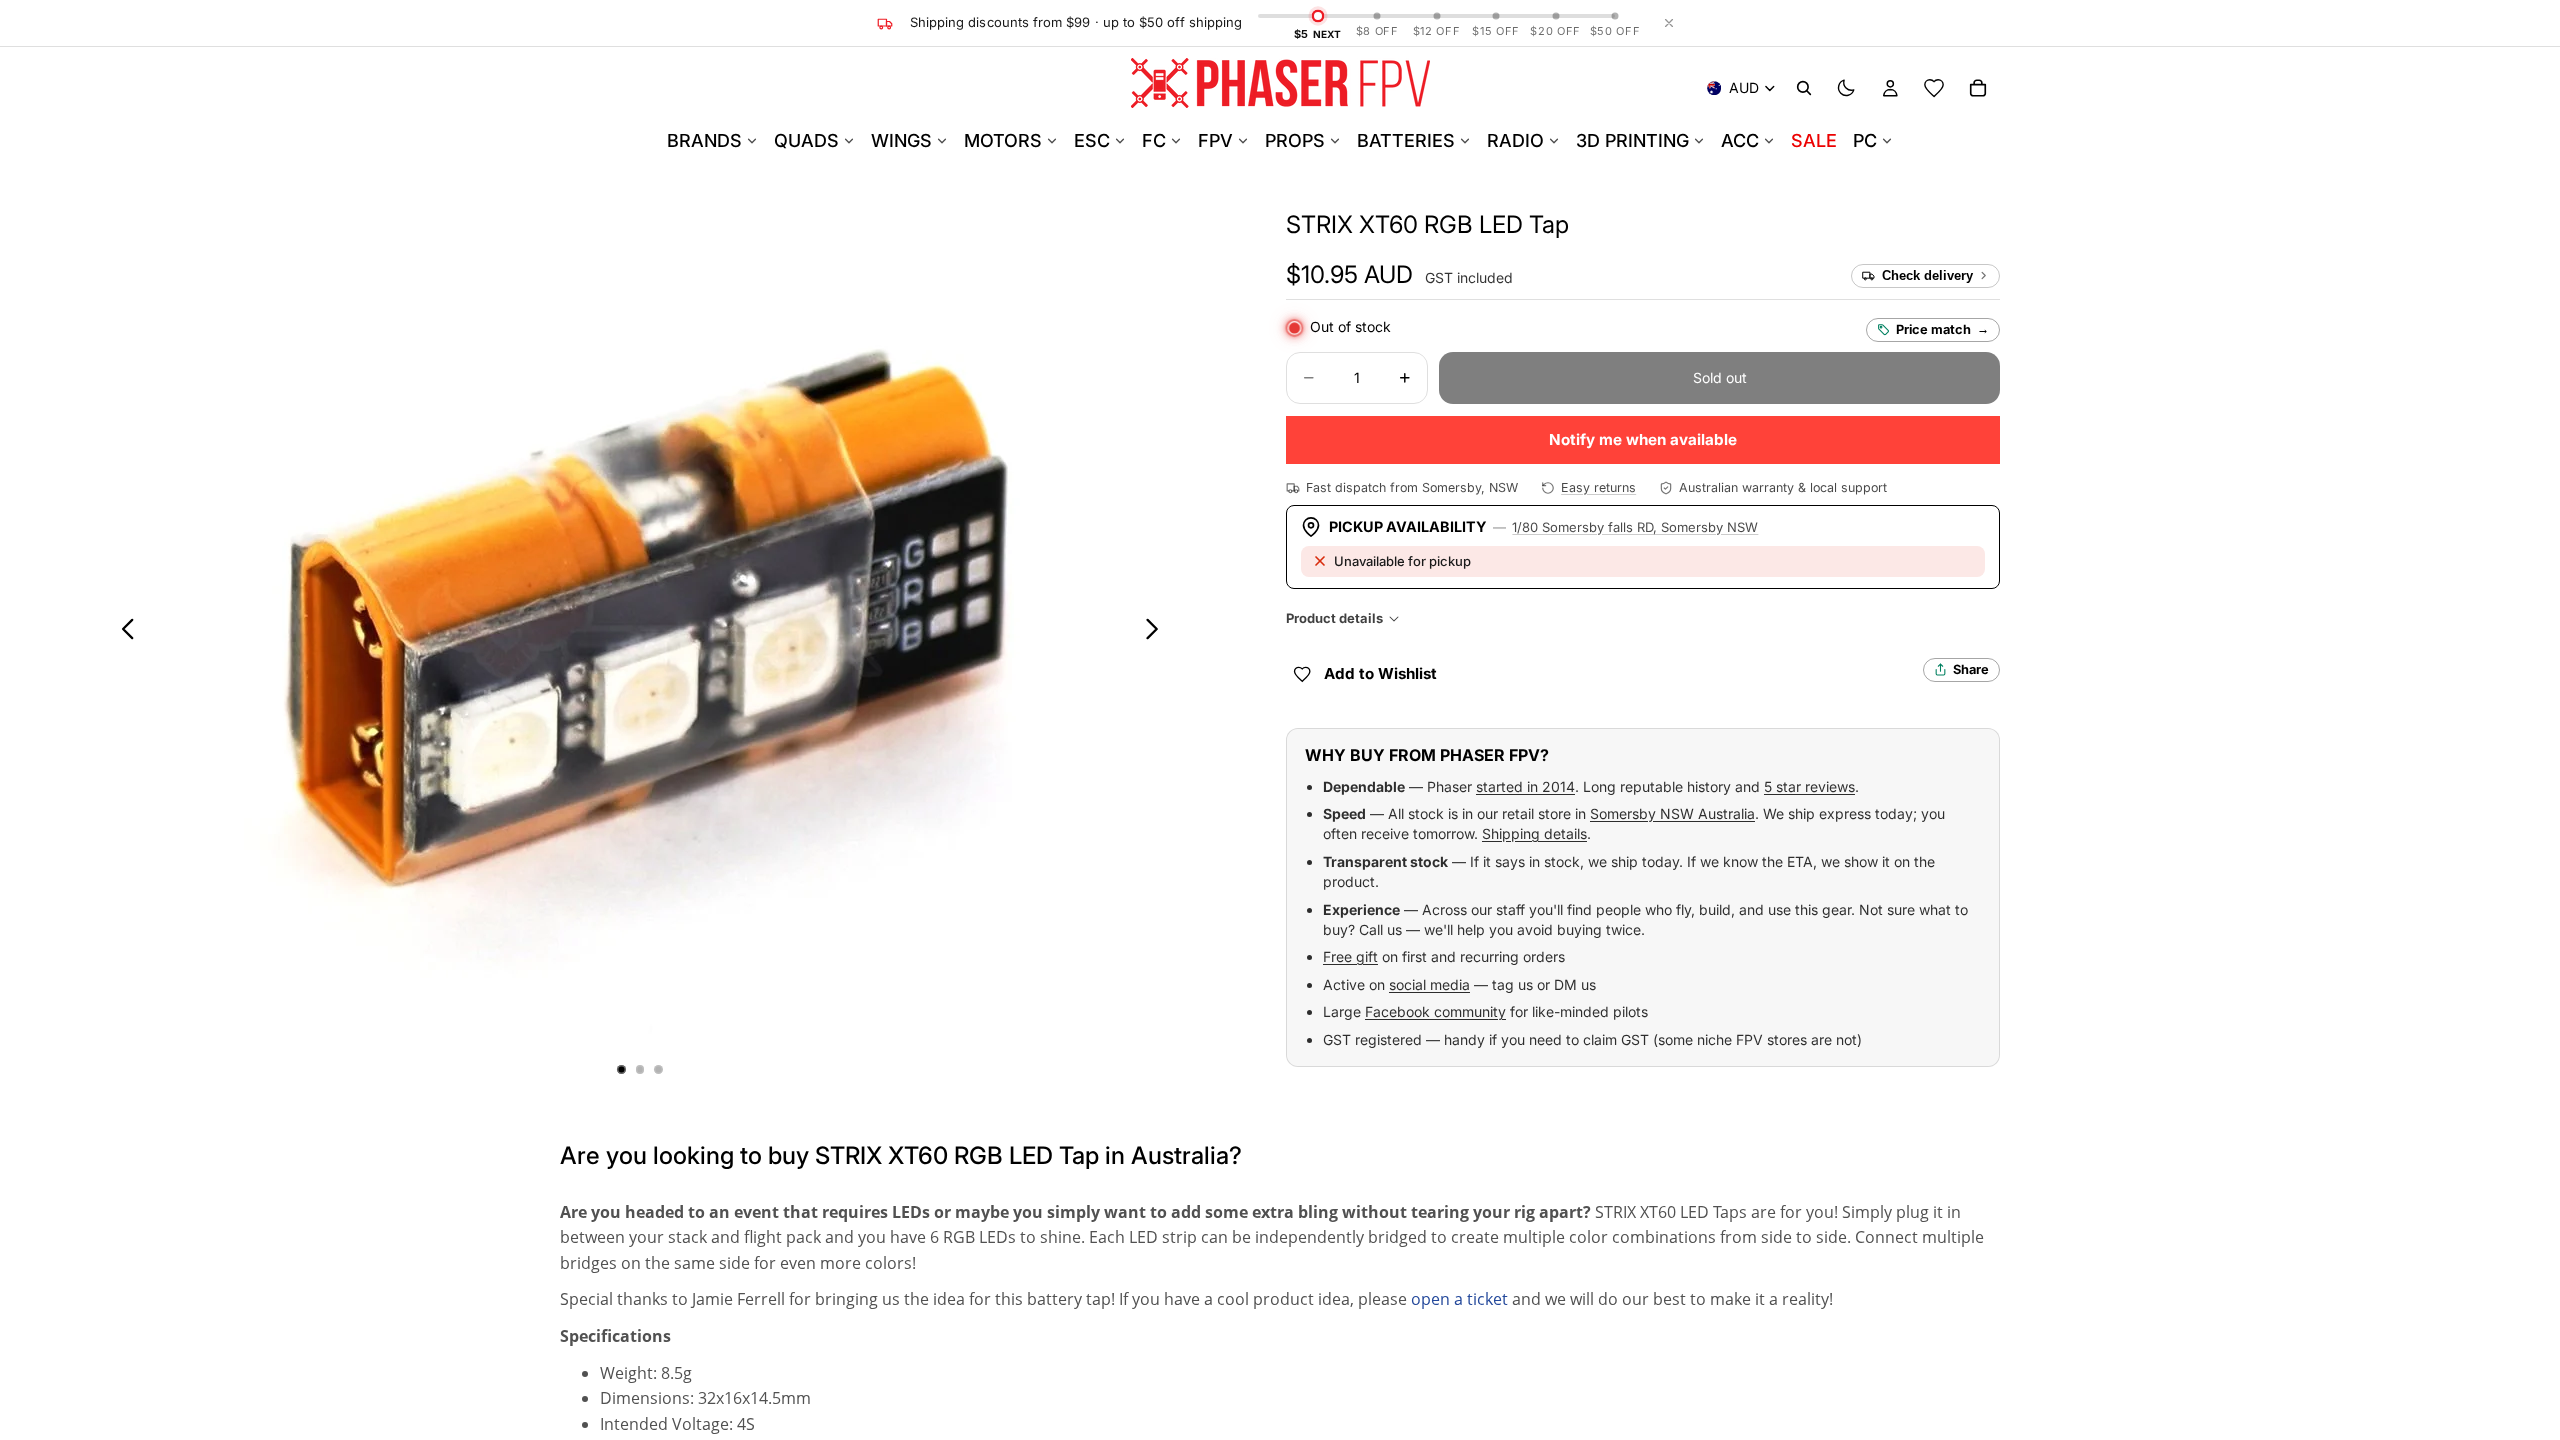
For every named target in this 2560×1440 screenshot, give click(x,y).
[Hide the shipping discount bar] (1669, 23)
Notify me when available (1643, 439)
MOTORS (1003, 140)
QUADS (806, 140)
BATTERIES (1406, 140)
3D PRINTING (1632, 140)
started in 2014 (1525, 786)
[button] (1427, 224)
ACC (1740, 140)
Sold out (1720, 377)
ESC (1092, 140)
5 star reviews (1809, 786)
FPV (1215, 140)
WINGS (901, 140)
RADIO (1515, 140)
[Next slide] (1157, 632)
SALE (1814, 140)
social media (1429, 984)
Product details (1334, 618)
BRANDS (704, 140)
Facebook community (1435, 1011)
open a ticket (1459, 1299)
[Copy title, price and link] (1592, 225)
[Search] (1804, 88)
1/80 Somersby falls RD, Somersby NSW (1635, 527)
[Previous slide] (122, 632)
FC (1154, 140)
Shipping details (1534, 833)
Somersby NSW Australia (1672, 813)
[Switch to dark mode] (1846, 88)
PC (1865, 140)
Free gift (1350, 956)
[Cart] (1978, 88)
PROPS (1295, 140)
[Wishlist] (1934, 88)
